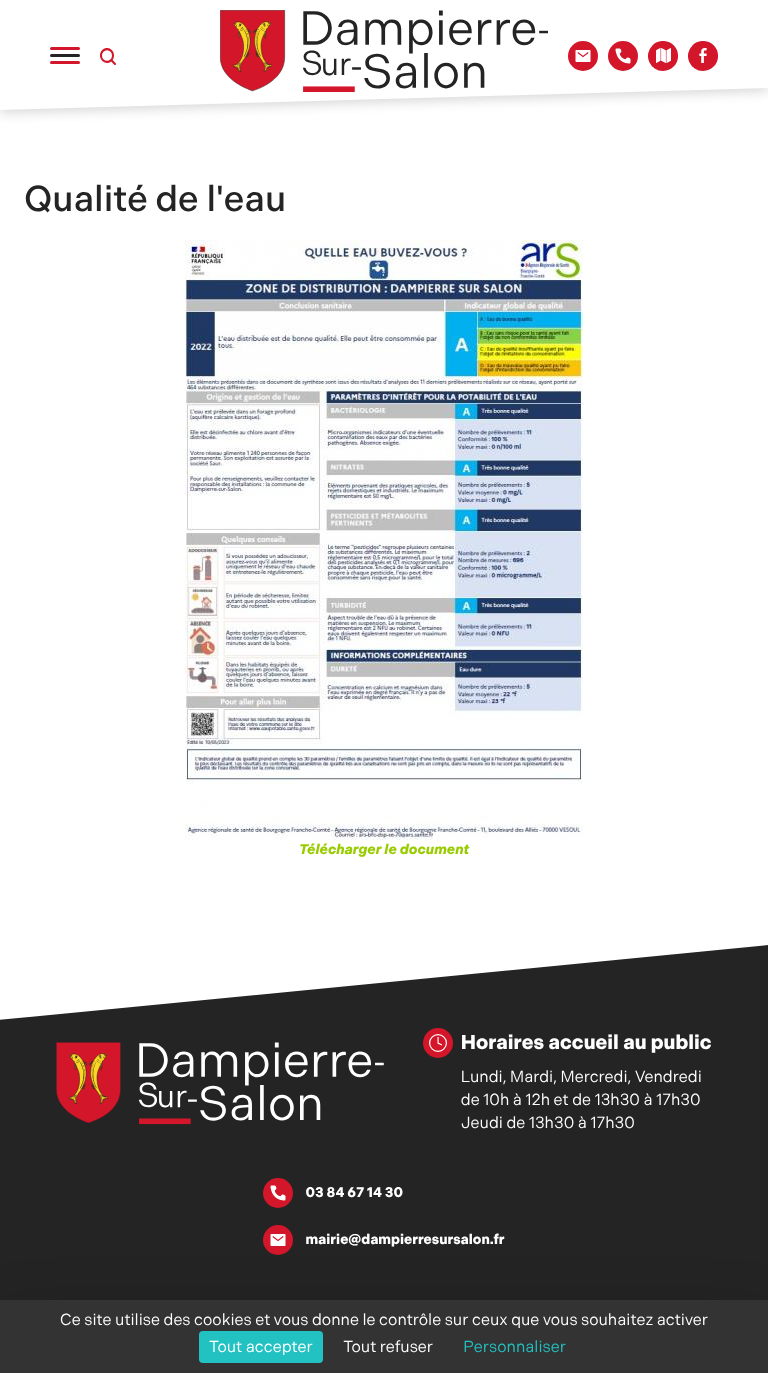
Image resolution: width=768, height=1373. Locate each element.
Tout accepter (261, 1346)
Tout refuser (388, 1346)
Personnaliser (514, 1346)
